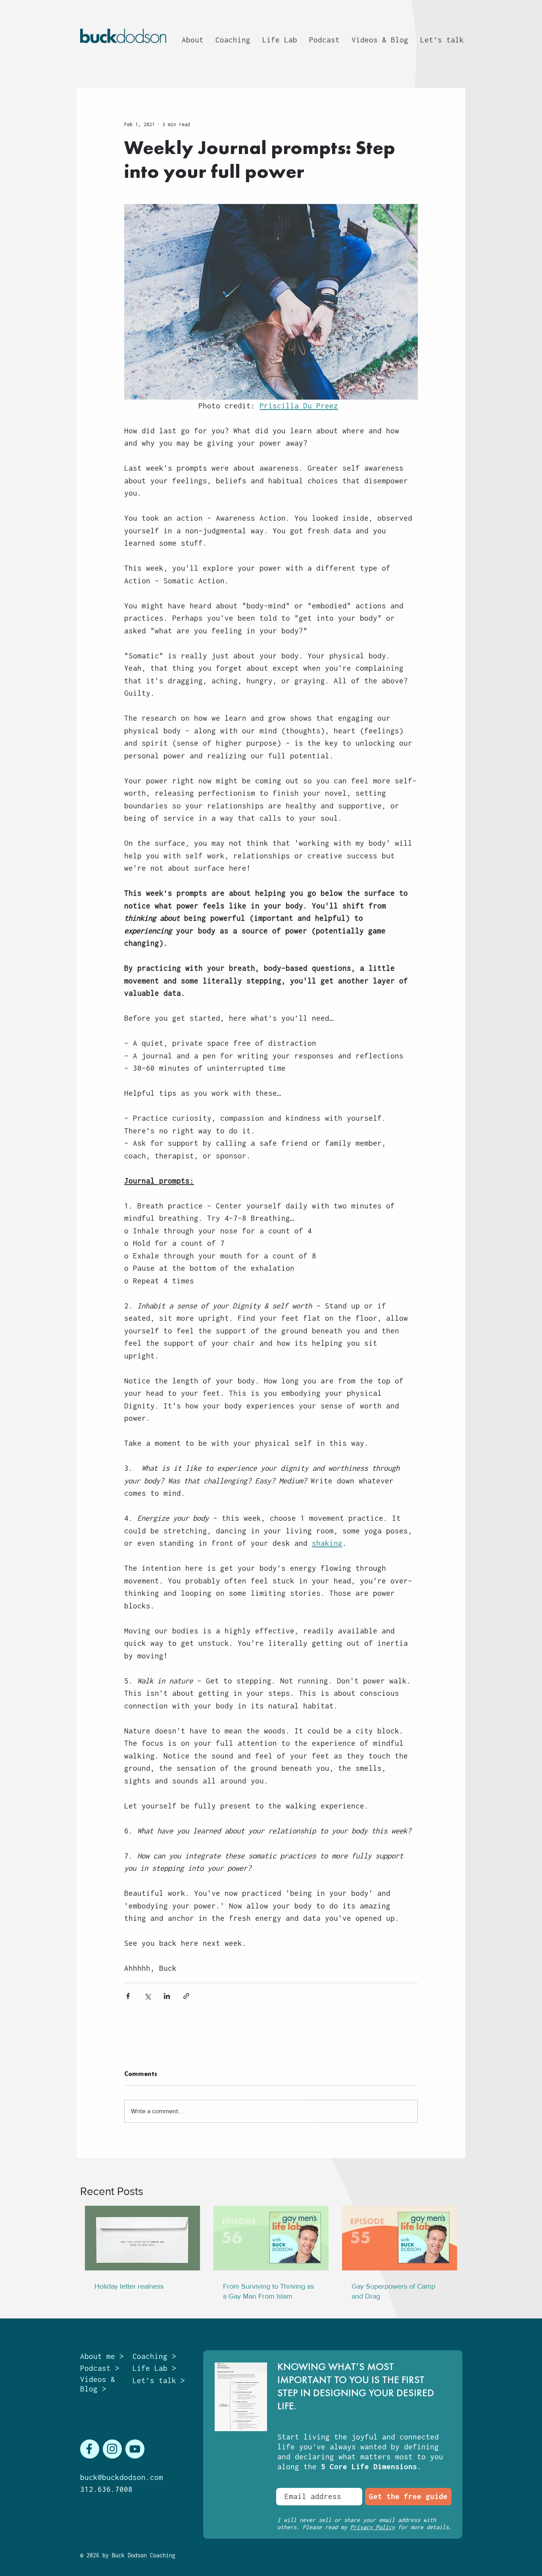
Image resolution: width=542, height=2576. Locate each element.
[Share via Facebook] (128, 1996)
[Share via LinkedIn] (167, 1996)
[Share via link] (186, 1996)
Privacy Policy (373, 2527)
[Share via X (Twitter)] (147, 1996)
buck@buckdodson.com (122, 2477)
